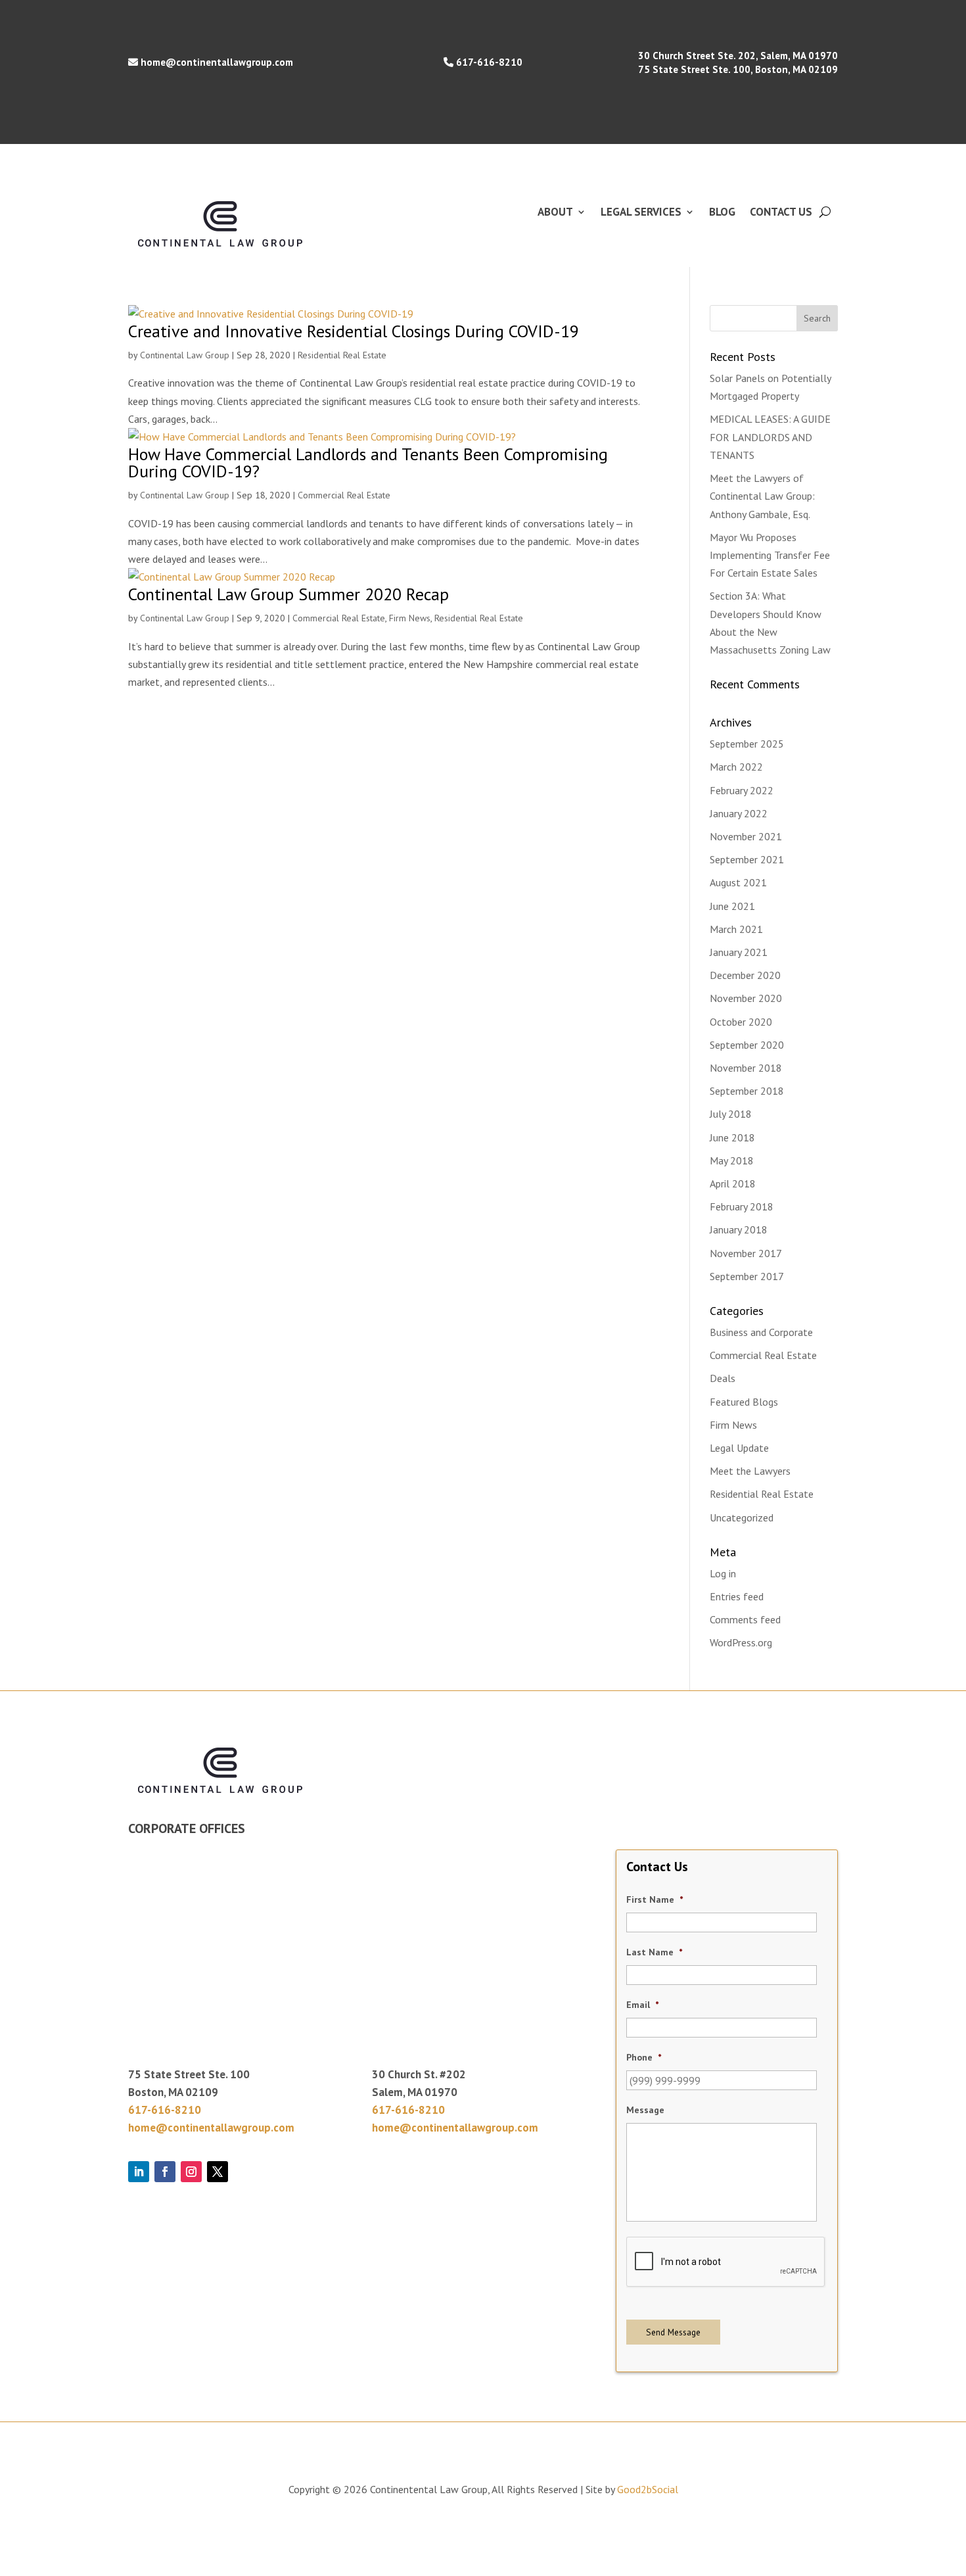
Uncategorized (742, 1517)
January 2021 (739, 952)
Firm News (410, 618)
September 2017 (747, 1276)
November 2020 (746, 998)
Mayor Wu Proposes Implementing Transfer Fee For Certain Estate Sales (770, 555)
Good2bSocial (648, 2489)
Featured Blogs (744, 1402)
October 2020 (741, 1022)
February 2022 (742, 790)
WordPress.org (741, 1642)
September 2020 (747, 1045)
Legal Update (739, 1448)
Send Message (673, 2332)
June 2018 (732, 1137)
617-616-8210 (489, 62)
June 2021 (732, 906)
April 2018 (733, 1183)
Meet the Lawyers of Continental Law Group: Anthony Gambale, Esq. (762, 496)
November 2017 (746, 1253)
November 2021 (746, 836)
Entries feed (737, 1596)
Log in (723, 1573)
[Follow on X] (218, 2172)
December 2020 (745, 975)
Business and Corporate (761, 1332)
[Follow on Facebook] (165, 2172)
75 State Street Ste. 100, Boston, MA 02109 (738, 69)
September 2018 (747, 1091)
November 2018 (746, 1068)
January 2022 (739, 813)
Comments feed (745, 1619)
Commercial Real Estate (344, 495)
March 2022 (736, 767)
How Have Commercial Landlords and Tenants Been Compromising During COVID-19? (368, 463)
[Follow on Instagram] (191, 2172)
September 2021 (747, 859)
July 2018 (731, 1114)
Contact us (781, 213)
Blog (722, 213)
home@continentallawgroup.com (217, 62)
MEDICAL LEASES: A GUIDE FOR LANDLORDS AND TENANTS (770, 437)
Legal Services (641, 213)
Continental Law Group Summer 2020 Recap (288, 594)
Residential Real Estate (342, 355)
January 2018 (739, 1229)
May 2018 (732, 1160)
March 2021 (736, 929)
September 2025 (747, 744)
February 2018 (742, 1206)
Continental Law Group (185, 355)
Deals (723, 1378)
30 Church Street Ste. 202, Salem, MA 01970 (738, 56)
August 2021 (738, 882)
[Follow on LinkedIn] (139, 2172)
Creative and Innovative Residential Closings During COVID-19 (354, 331)
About (555, 213)
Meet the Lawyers (750, 1471)
